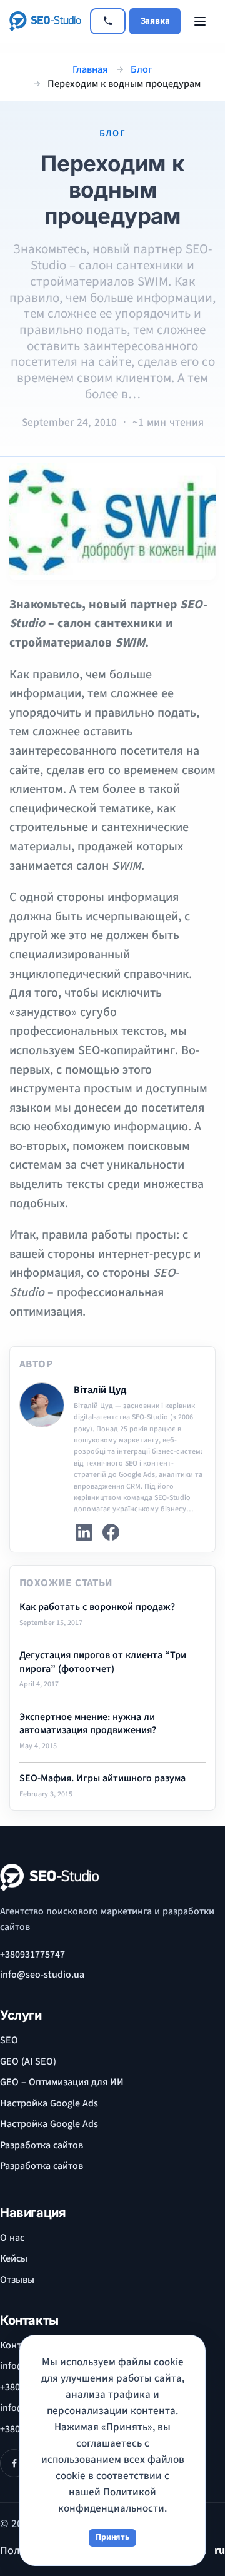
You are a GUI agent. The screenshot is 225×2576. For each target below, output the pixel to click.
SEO (9, 2040)
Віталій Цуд (100, 1390)
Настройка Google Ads (49, 2103)
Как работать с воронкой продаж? (97, 1607)
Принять (112, 2537)
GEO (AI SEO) (28, 2061)
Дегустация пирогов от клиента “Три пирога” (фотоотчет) (103, 1662)
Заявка (155, 21)
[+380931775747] (108, 21)
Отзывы (17, 2280)
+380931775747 (32, 1955)
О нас (12, 2238)
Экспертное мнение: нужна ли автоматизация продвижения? (88, 1724)
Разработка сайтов (42, 2145)
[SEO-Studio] (45, 21)
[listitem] (84, 1532)
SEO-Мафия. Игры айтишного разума (102, 1779)
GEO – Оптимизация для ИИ (62, 2082)
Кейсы (14, 2258)
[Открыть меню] (200, 21)
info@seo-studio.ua (42, 1975)
